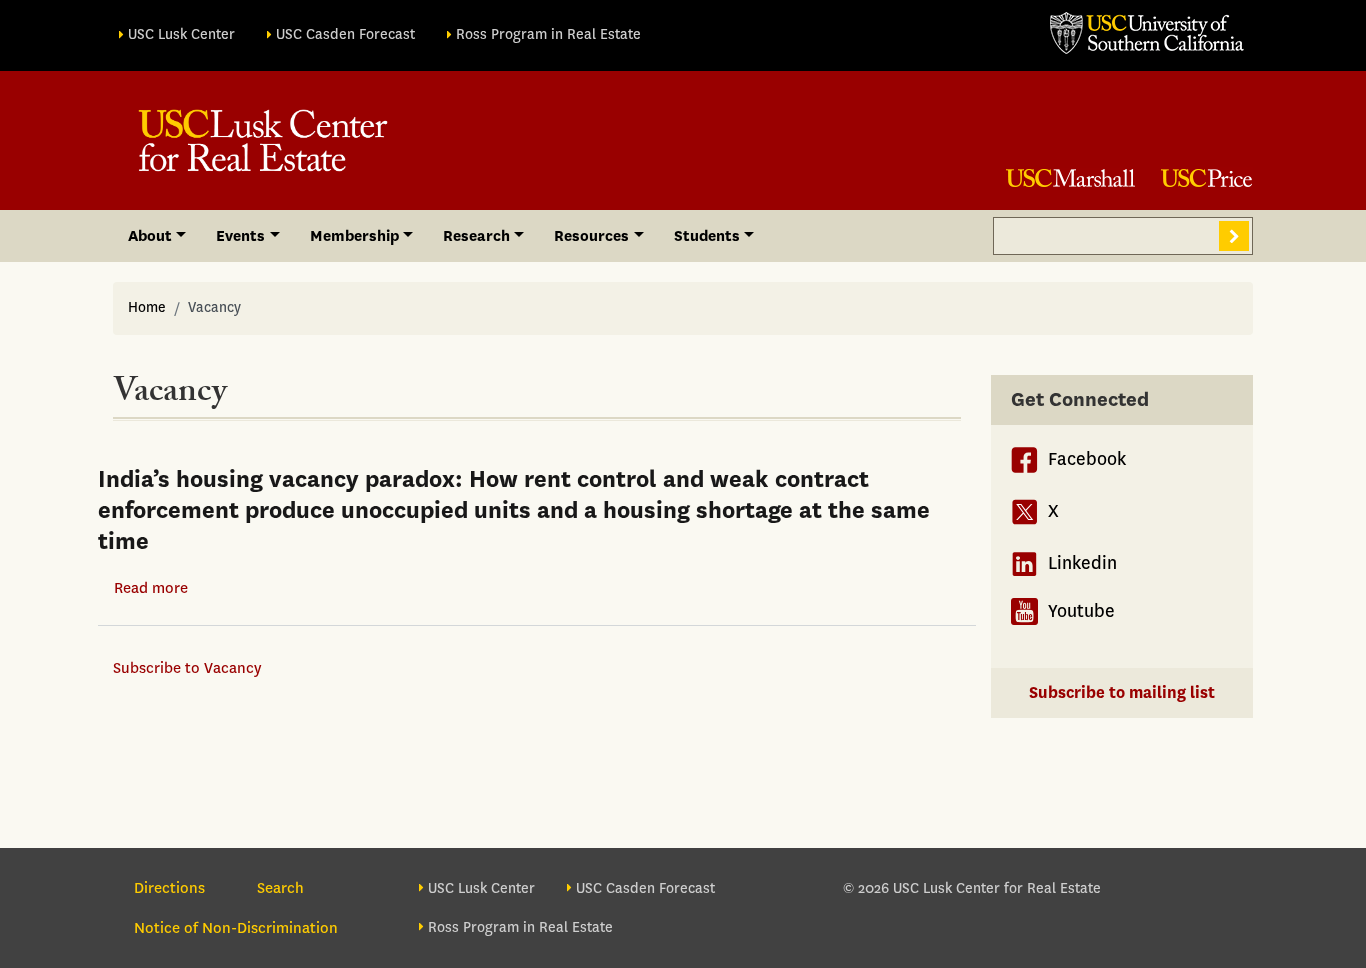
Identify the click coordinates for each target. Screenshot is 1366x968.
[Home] (263, 140)
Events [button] (240, 236)
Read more (151, 588)
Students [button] (707, 236)
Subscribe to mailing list (1122, 692)
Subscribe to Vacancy (187, 668)
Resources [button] (591, 236)
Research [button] (476, 236)
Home (147, 307)
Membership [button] (354, 236)
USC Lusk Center (181, 34)
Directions (169, 888)
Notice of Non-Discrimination (236, 928)
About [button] (150, 236)
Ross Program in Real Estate (548, 34)
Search (1234, 236)
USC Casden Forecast (345, 34)
